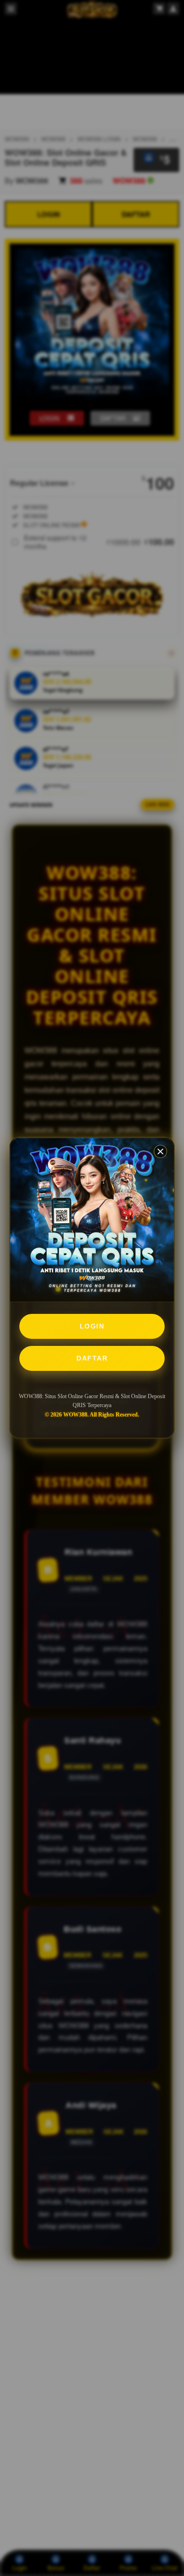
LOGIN (92, 1326)
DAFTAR (92, 1358)
